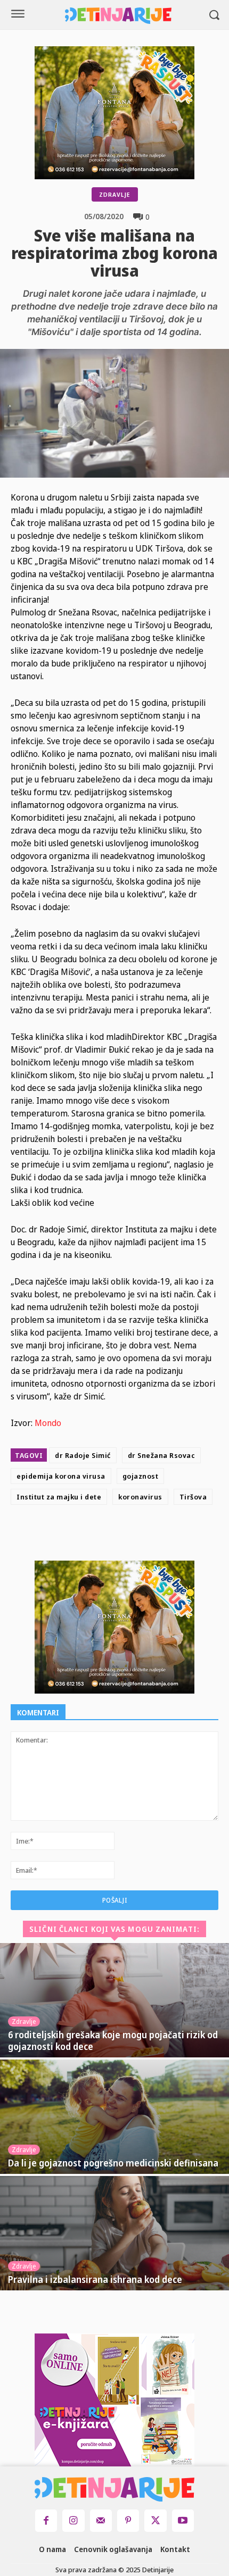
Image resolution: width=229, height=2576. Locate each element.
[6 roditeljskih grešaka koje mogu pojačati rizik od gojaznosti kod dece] (114, 2000)
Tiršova (193, 1497)
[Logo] (118, 16)
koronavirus (140, 1497)
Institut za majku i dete (59, 1497)
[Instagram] (73, 2520)
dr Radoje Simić (83, 1455)
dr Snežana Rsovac (162, 1455)
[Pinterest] (144, 1535)
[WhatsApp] (168, 1535)
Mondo (49, 1423)
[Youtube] (183, 2520)
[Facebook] (95, 1535)
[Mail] (101, 2520)
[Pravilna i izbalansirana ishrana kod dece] (114, 2233)
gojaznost (141, 1476)
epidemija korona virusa (61, 1476)
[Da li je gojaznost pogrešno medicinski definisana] (114, 2117)
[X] (119, 1535)
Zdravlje (115, 194)
